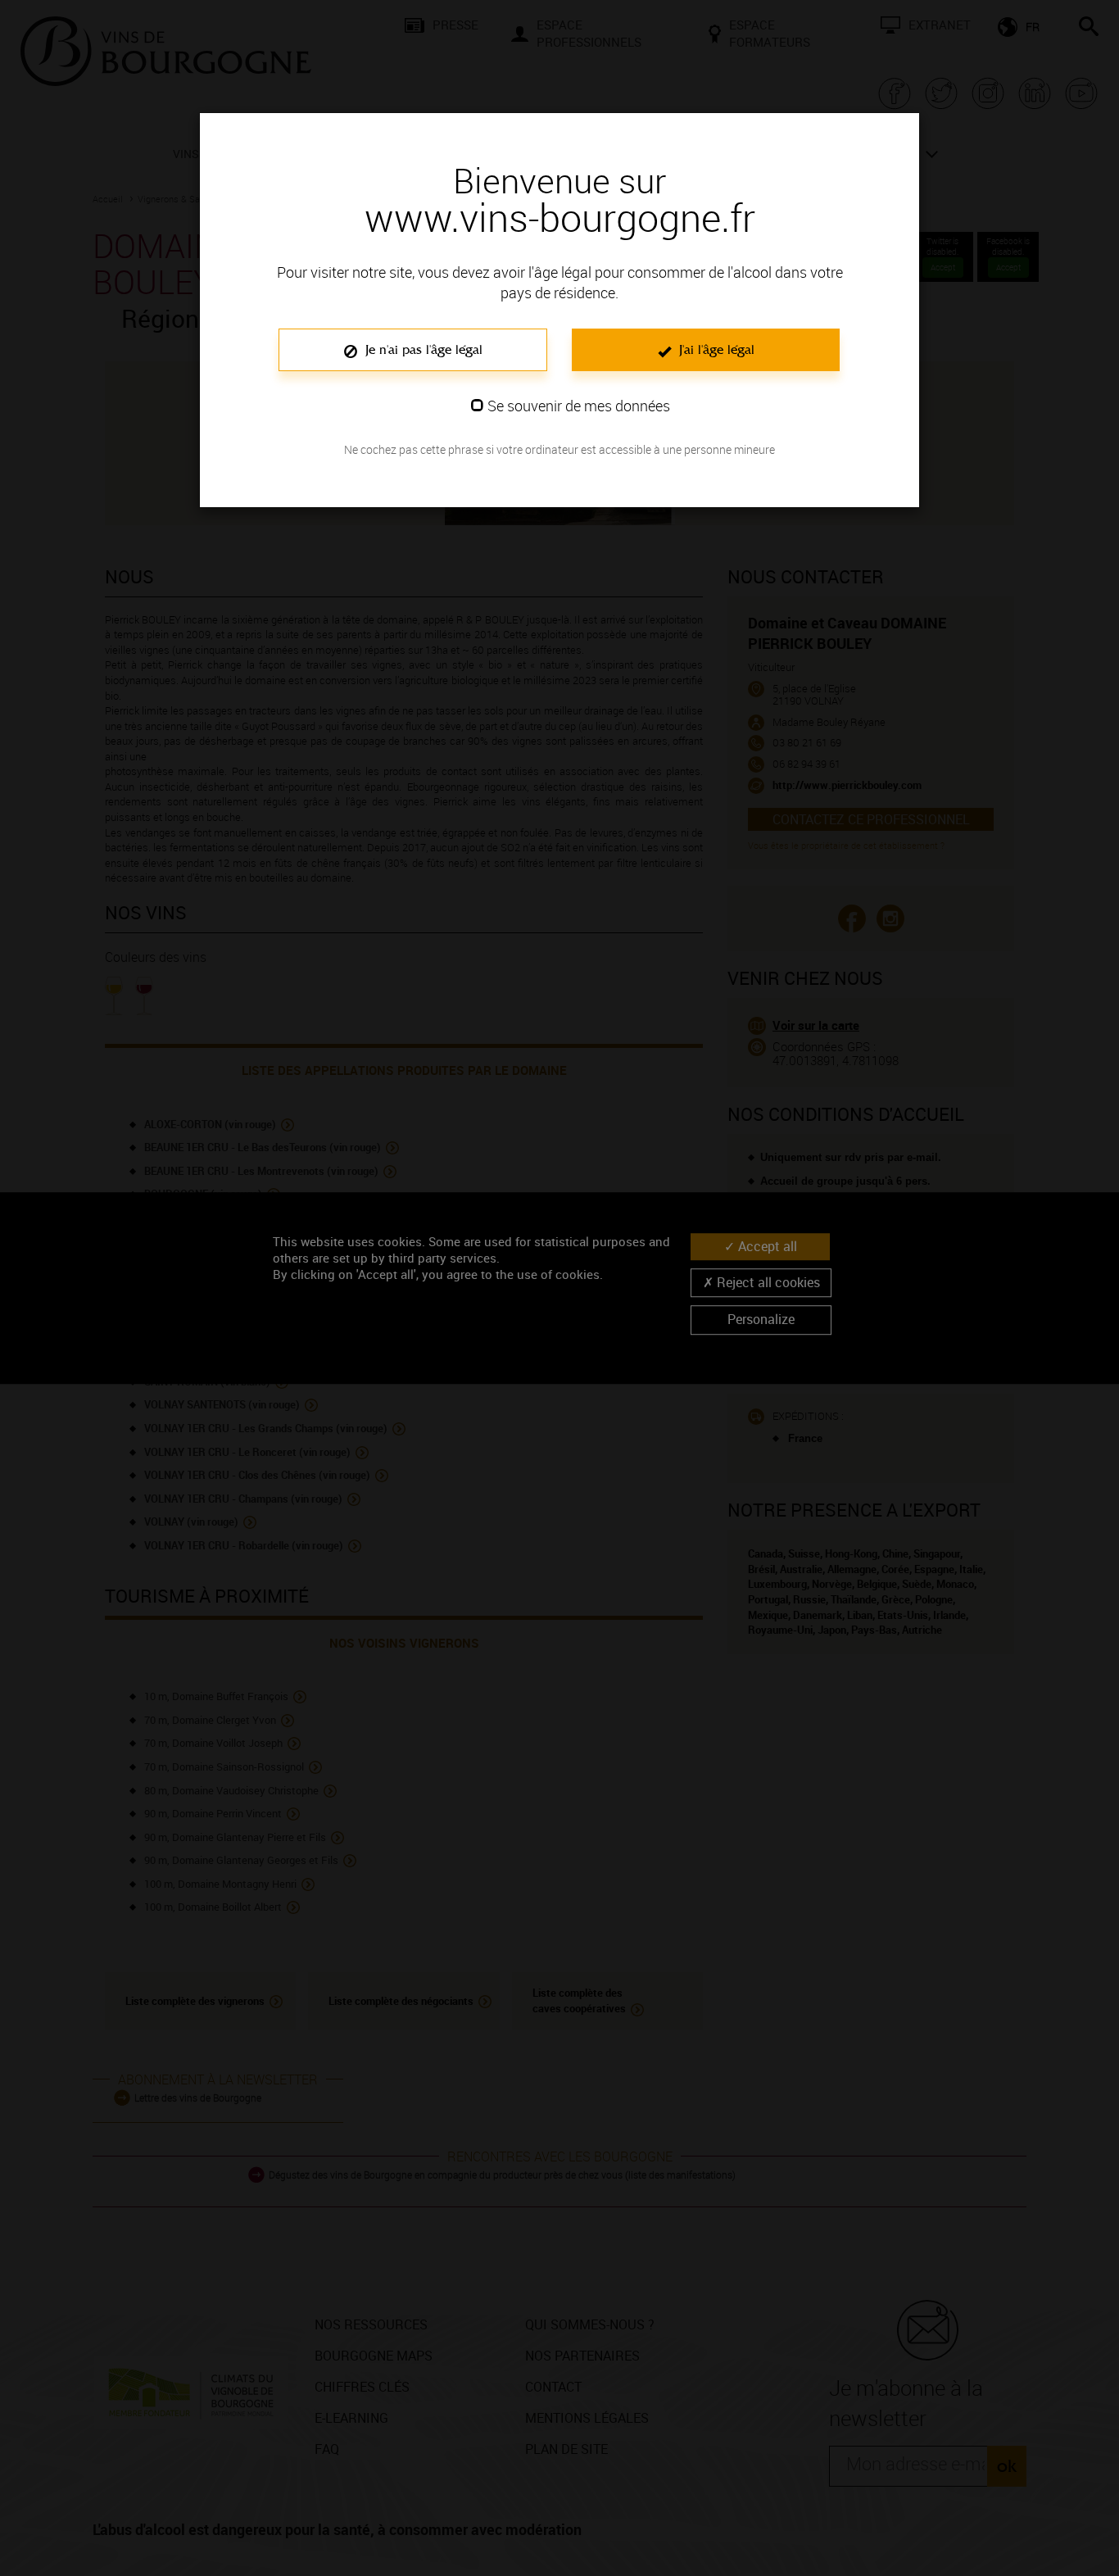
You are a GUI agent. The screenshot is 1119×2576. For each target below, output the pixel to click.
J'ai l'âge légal (715, 349)
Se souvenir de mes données (579, 406)
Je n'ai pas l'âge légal (422, 349)
